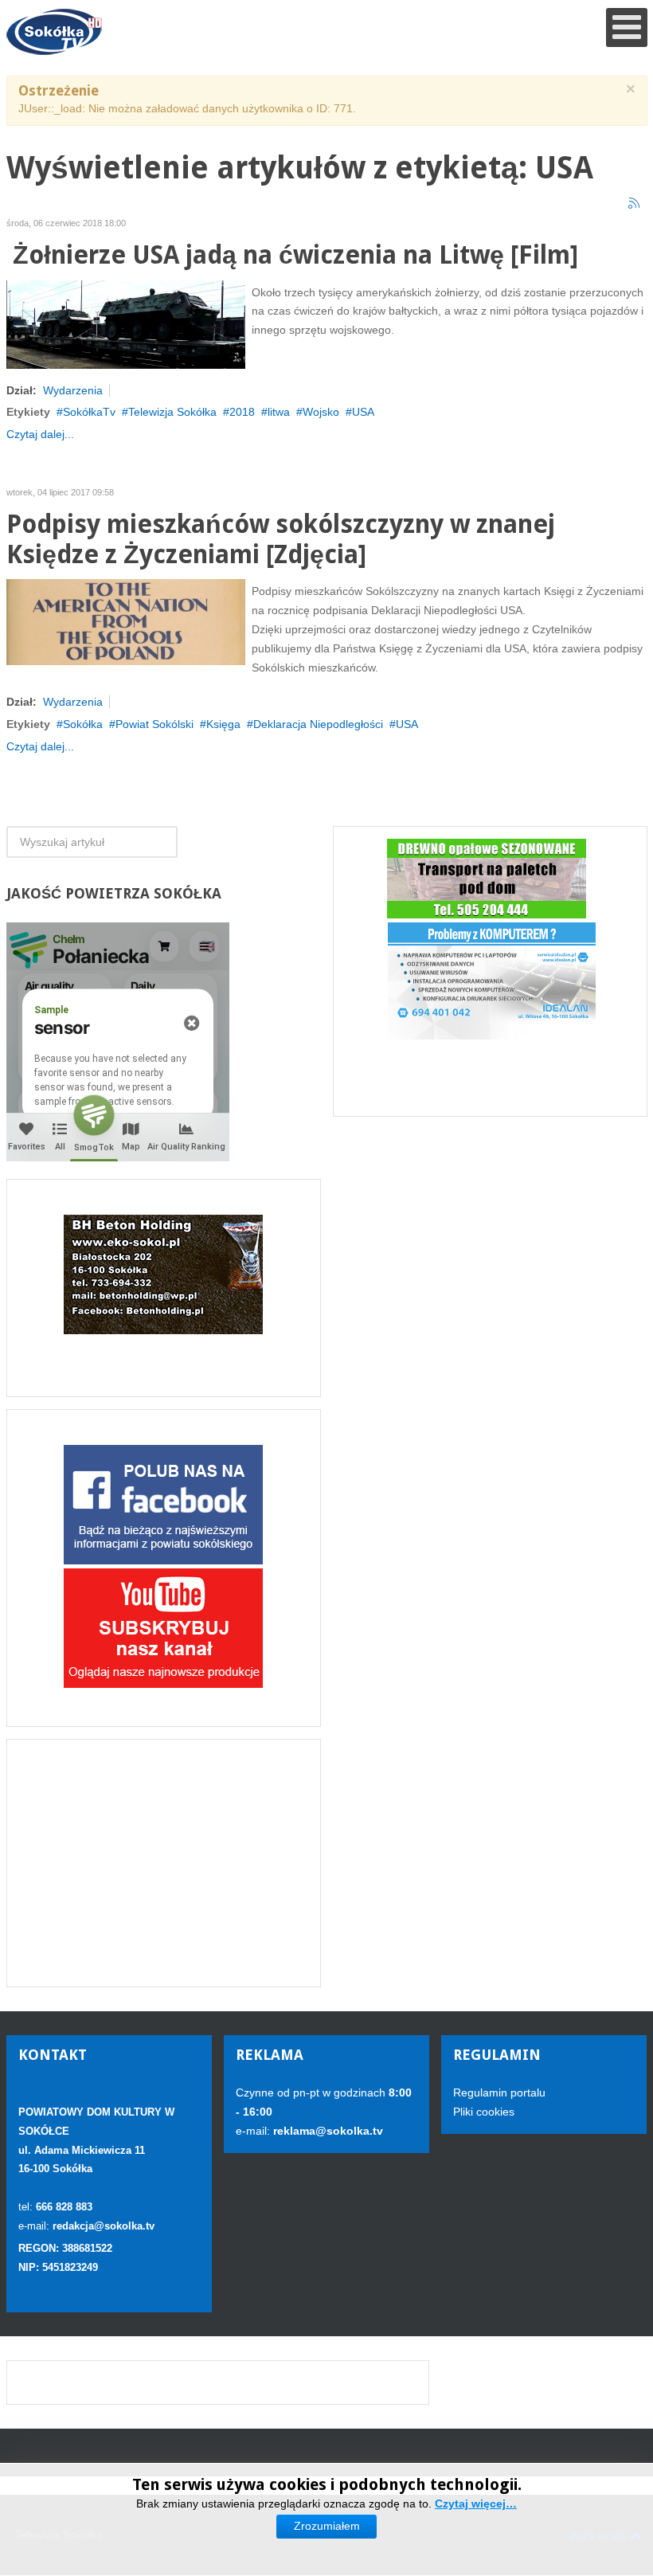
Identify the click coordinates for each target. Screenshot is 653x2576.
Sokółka (83, 724)
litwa (279, 412)
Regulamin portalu (499, 2093)
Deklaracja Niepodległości (318, 724)
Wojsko (321, 412)
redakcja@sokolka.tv (104, 2226)
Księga (223, 724)
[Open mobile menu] (627, 27)
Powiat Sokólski (154, 724)
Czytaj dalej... (40, 434)
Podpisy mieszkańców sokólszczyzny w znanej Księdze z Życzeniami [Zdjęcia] (281, 540)
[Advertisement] (164, 1863)
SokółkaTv (89, 412)
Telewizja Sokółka (172, 412)
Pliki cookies (484, 2112)
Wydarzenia (73, 390)
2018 (242, 412)
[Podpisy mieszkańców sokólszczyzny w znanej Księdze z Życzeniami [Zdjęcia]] (126, 621)
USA (363, 412)
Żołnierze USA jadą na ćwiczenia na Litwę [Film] (292, 255)
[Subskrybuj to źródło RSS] (635, 204)
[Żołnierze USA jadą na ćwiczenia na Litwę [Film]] (126, 323)
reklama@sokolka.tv (326, 2131)
